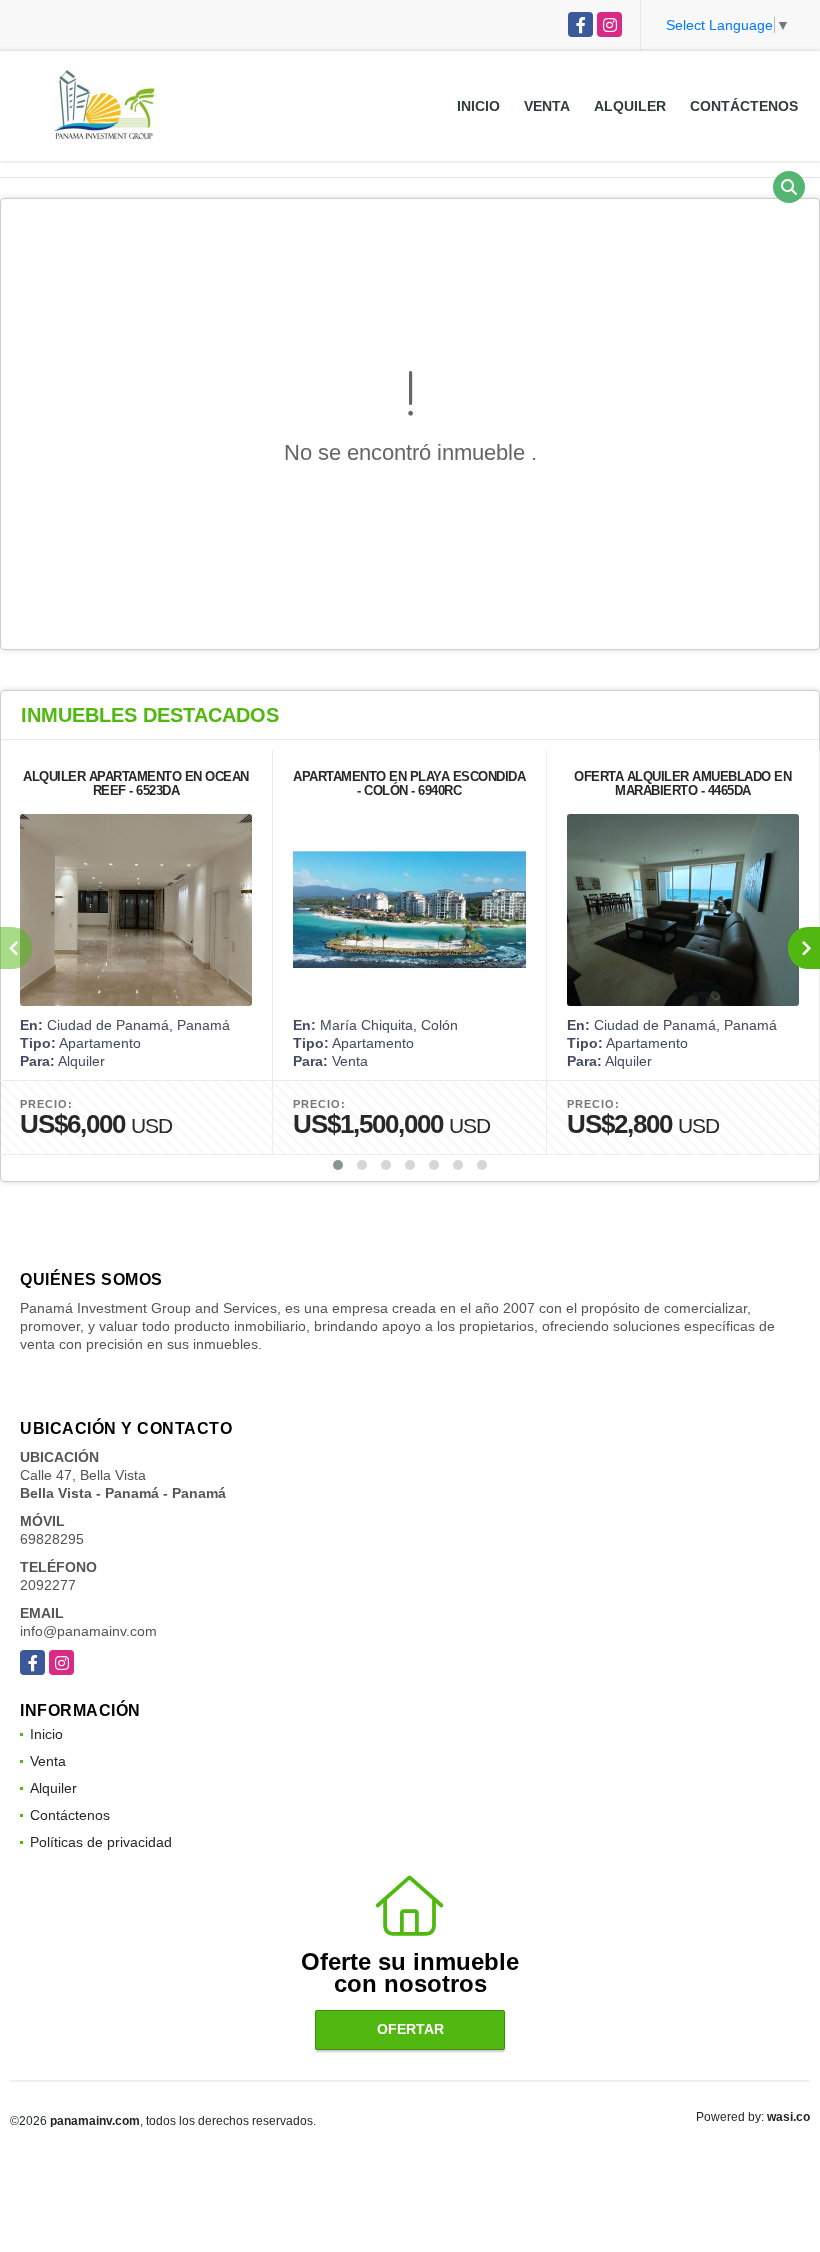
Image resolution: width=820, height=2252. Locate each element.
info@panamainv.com (88, 1631)
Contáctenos (744, 106)
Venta (547, 106)
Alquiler (630, 106)
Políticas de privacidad (101, 1842)
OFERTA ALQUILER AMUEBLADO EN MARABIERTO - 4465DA (682, 783)
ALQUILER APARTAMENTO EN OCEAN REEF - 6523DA (136, 783)
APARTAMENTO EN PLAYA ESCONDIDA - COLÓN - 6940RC (409, 783)
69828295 (52, 1539)
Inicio (478, 106)
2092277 (48, 1585)
